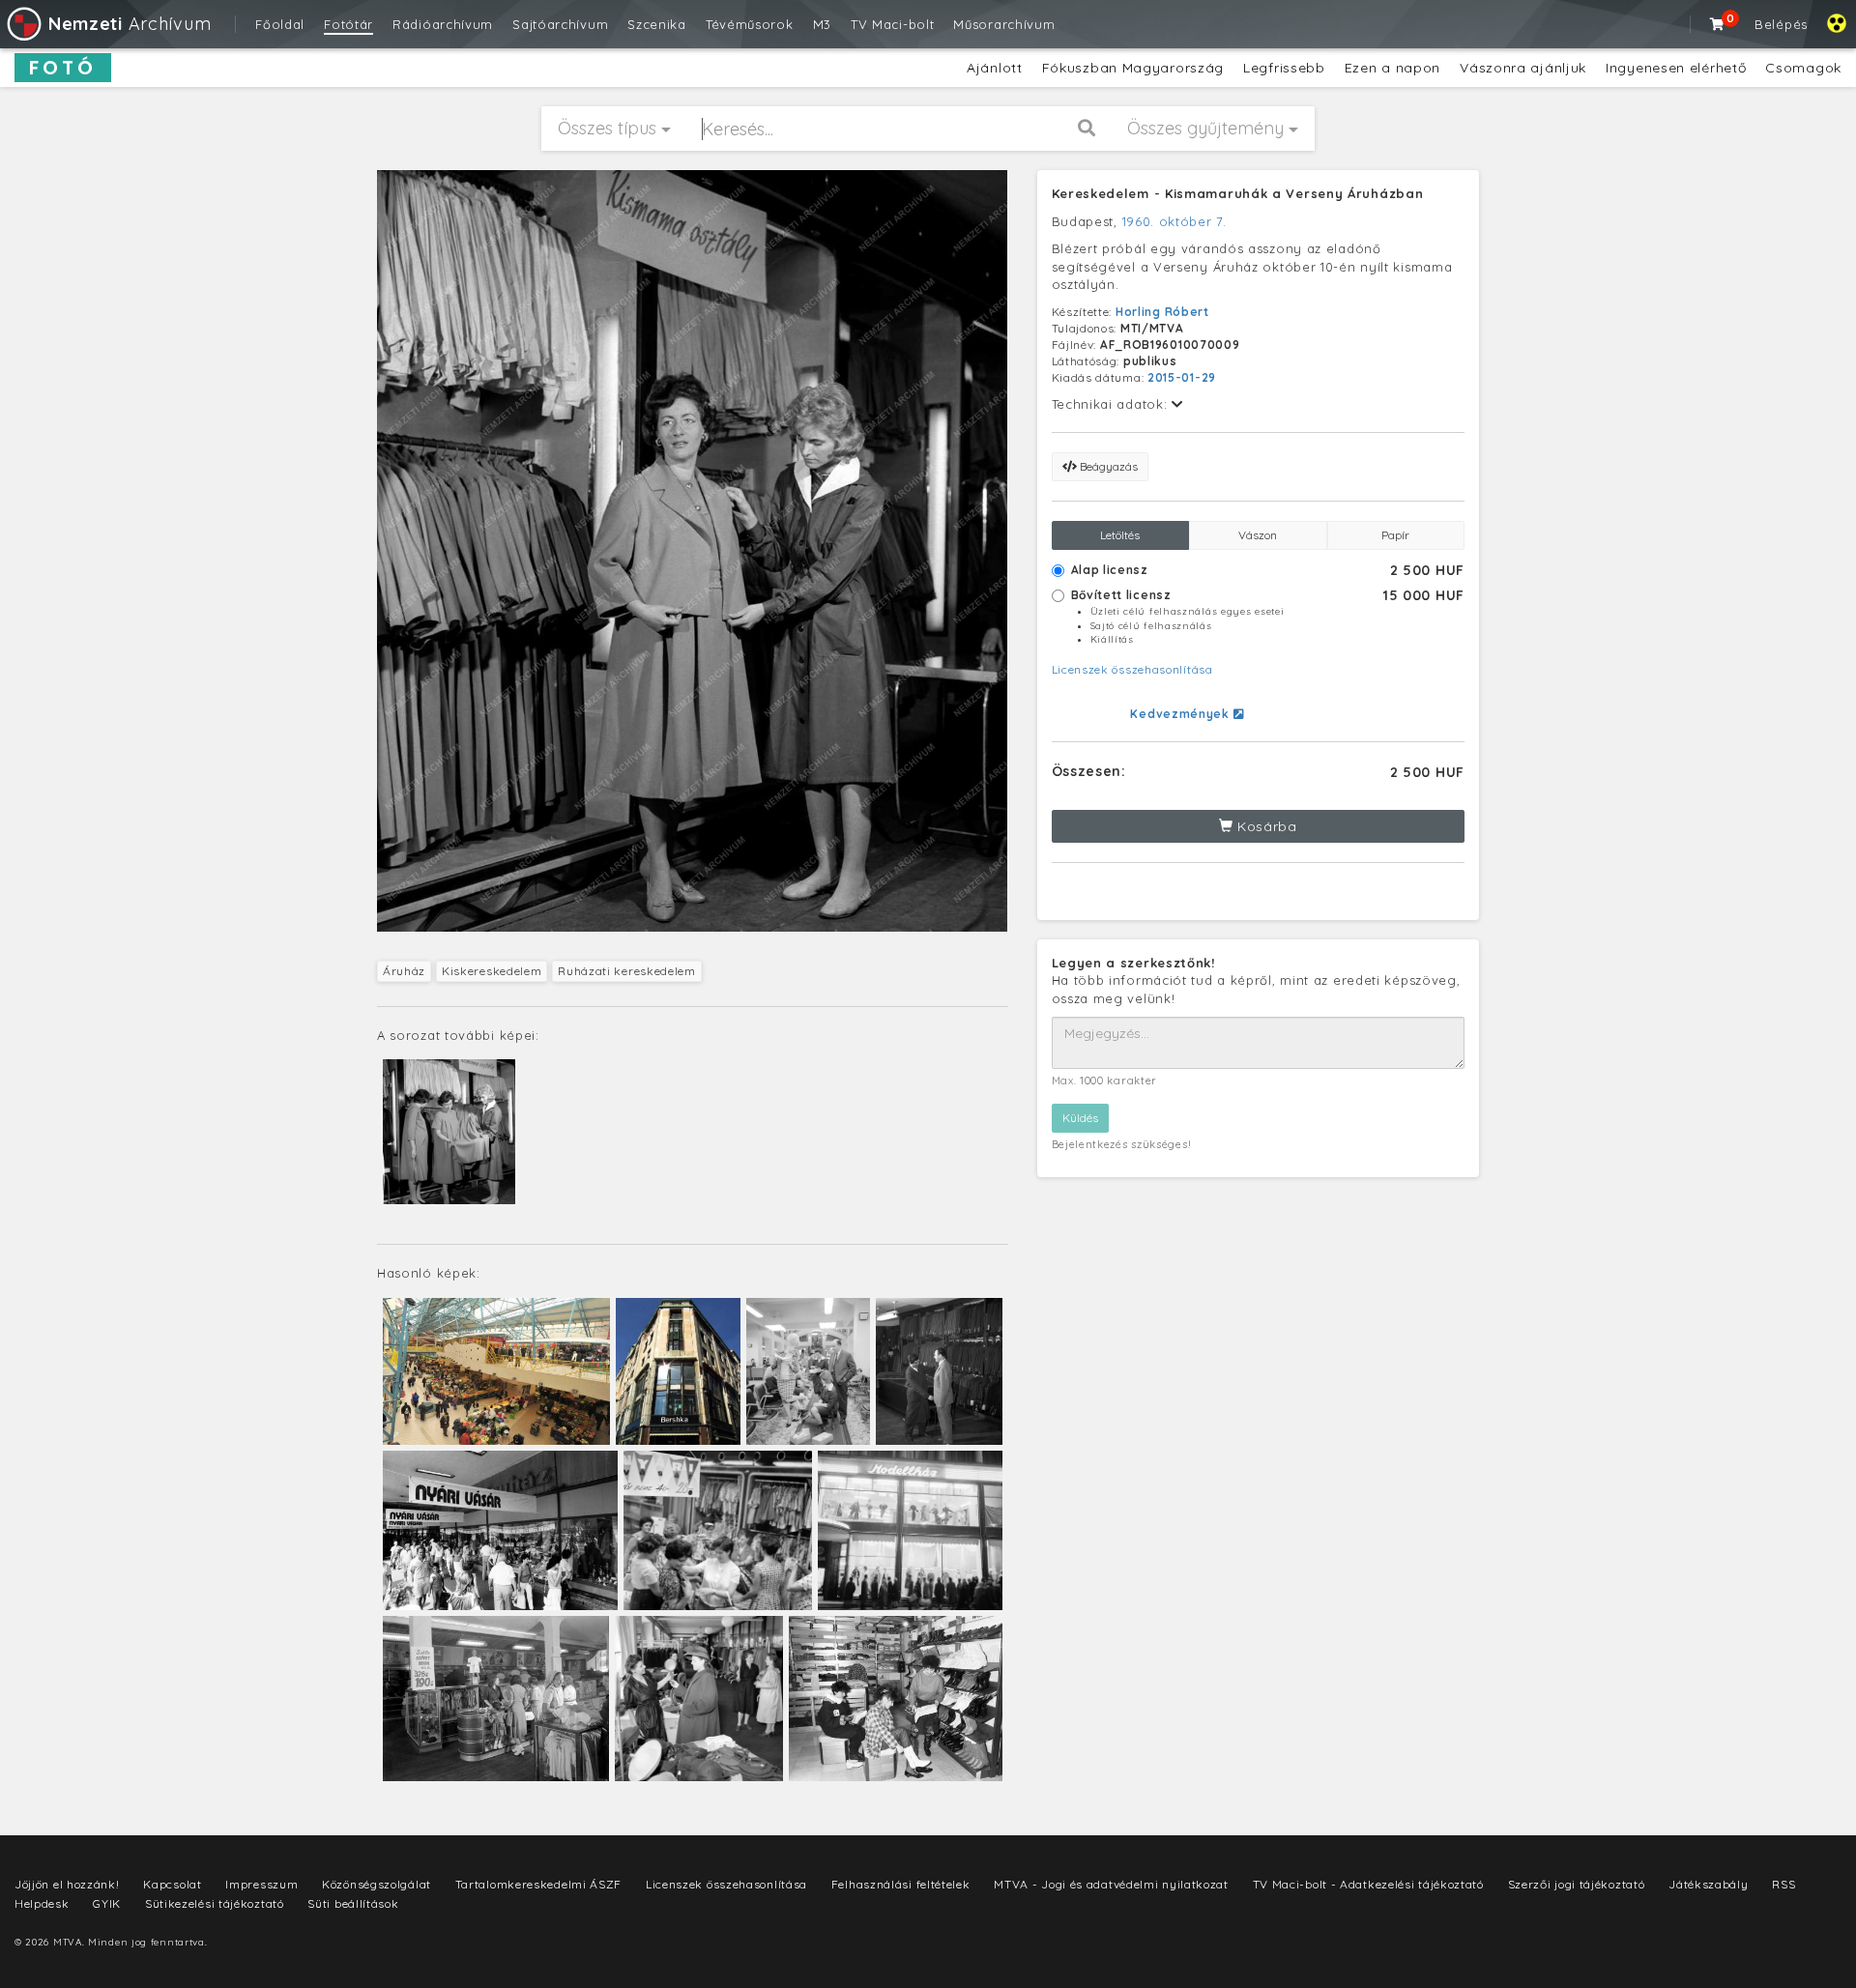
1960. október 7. (1174, 221)
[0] (1718, 24)
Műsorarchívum (1004, 24)
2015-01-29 (1182, 377)
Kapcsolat (172, 1884)
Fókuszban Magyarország (1133, 68)
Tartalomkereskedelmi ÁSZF (539, 1884)
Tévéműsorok (750, 24)
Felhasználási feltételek (901, 1884)
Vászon (1258, 535)
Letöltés (1120, 535)
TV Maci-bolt (892, 24)
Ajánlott (995, 68)
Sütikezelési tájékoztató (215, 1903)
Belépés (1781, 24)
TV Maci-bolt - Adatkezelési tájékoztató (1368, 1884)
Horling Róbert (1162, 312)
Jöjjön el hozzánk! (67, 1884)
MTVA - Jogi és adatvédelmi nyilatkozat (1111, 1884)
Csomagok (1803, 68)
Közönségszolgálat (377, 1884)
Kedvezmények (1181, 714)
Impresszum (261, 1884)
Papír (1395, 535)
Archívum (130, 24)
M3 (822, 24)
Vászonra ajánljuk (1523, 68)
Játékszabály (1708, 1884)
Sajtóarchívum (560, 24)
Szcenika (657, 24)
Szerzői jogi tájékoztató (1577, 1884)
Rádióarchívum (443, 24)
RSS (1783, 1884)
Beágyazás (1107, 466)
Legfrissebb (1284, 68)
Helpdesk (42, 1903)
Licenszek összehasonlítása (1132, 669)
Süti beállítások (353, 1903)
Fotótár (348, 24)
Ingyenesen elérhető (1676, 68)
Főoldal (280, 24)
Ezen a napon (1392, 68)
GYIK (107, 1903)
